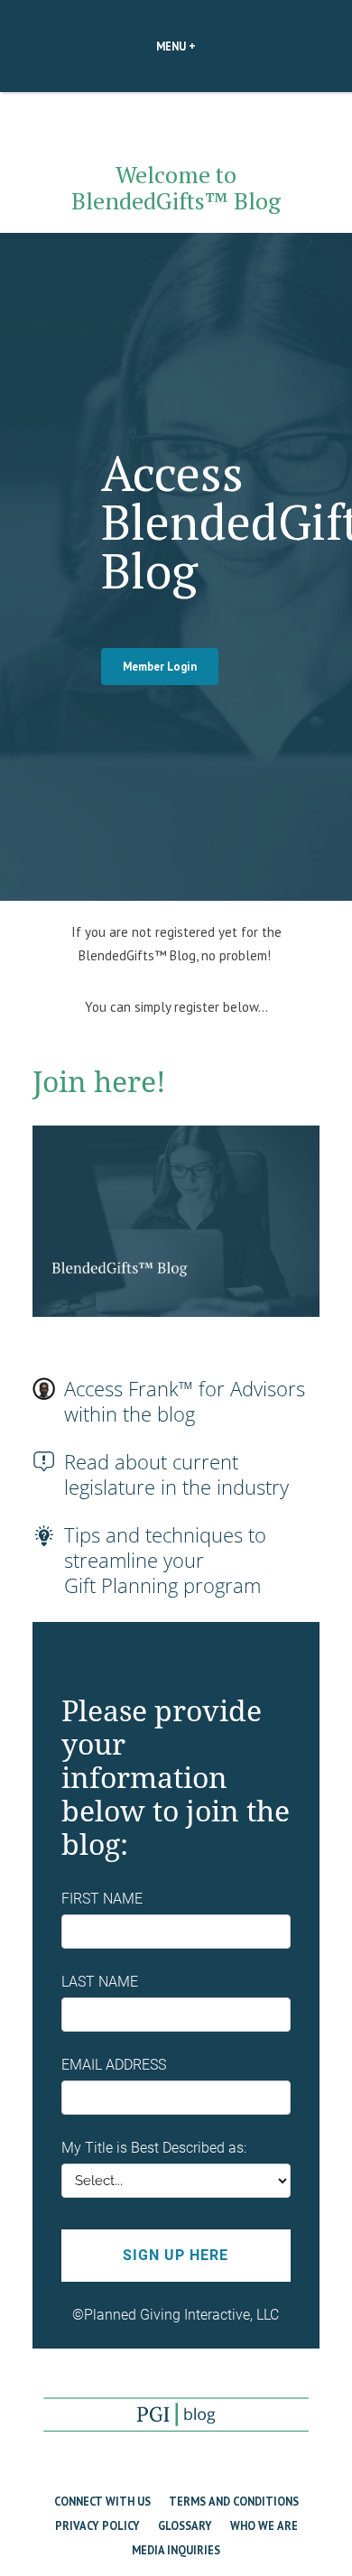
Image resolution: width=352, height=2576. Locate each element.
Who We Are (264, 2525)
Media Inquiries (176, 2550)
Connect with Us (102, 2501)
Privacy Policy (97, 2525)
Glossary (185, 2525)
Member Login (160, 666)
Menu (207, 46)
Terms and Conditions (234, 2501)
